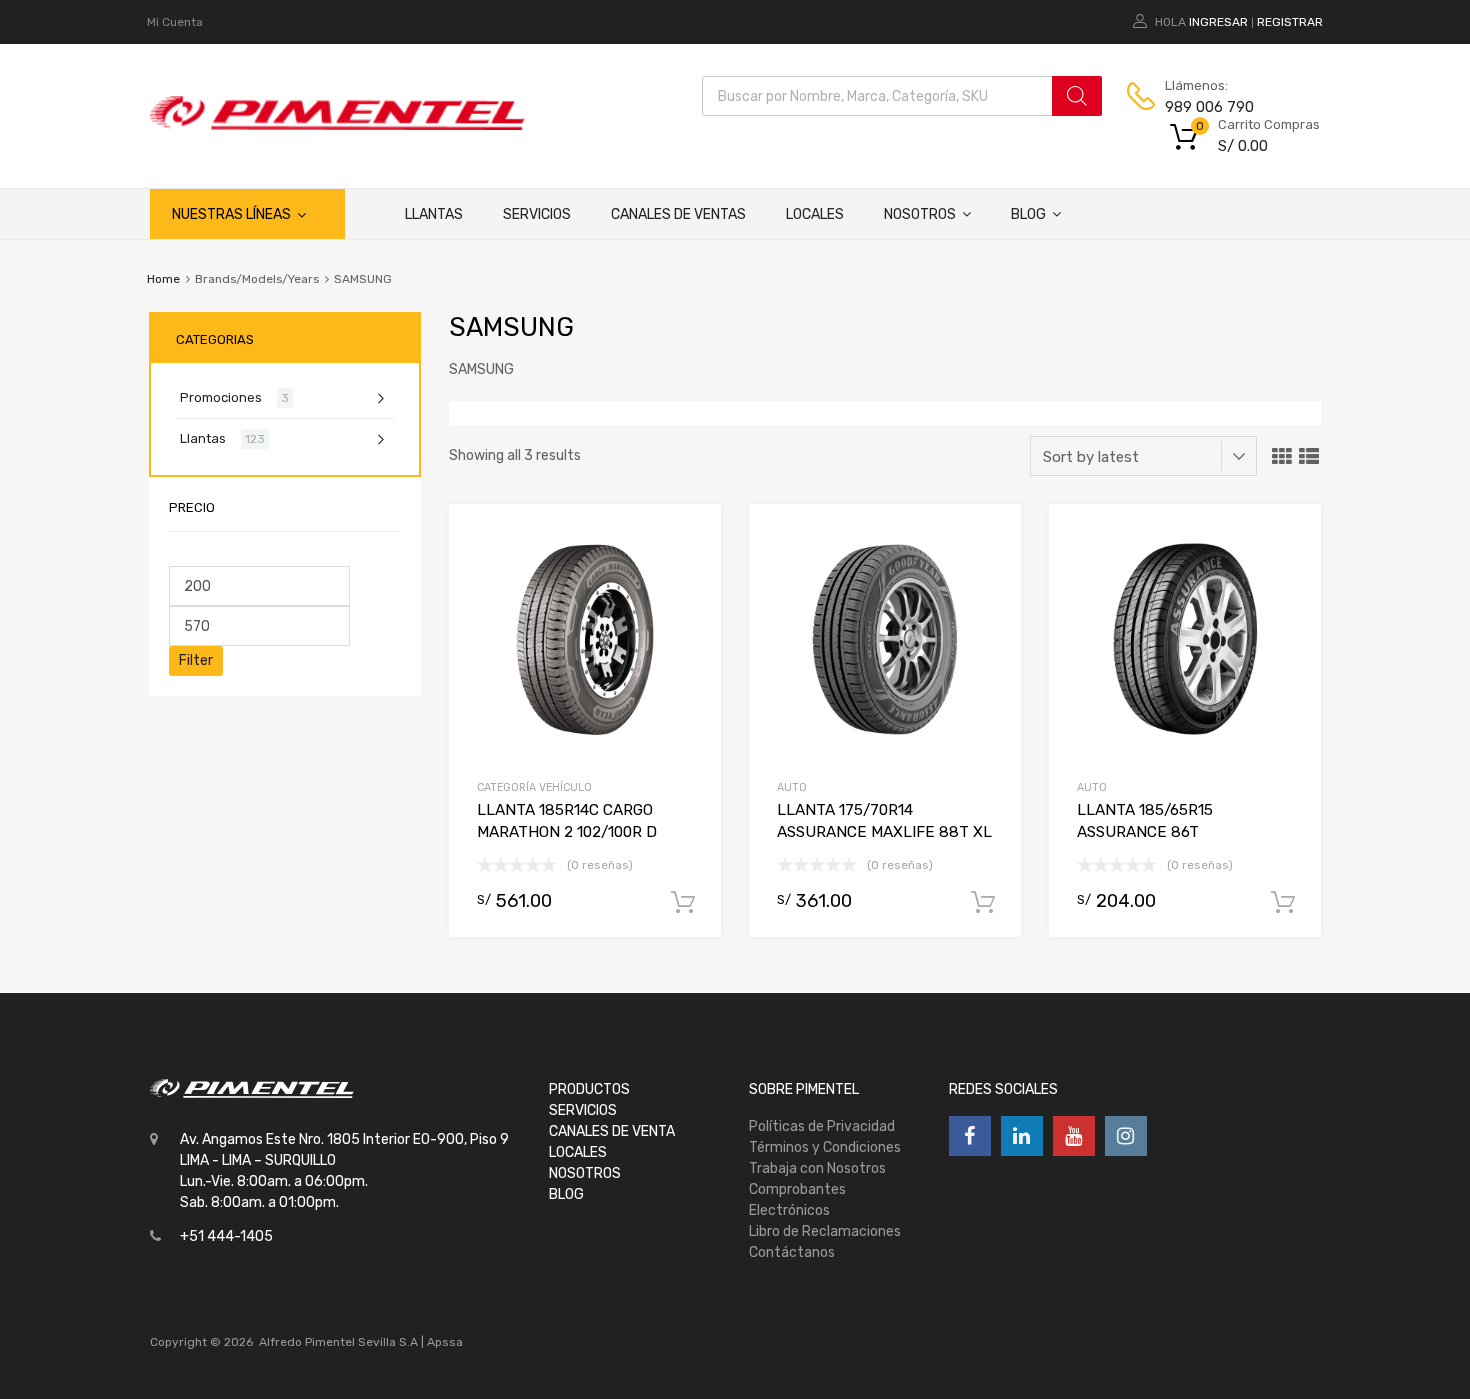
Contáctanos (792, 1252)
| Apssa (442, 1342)
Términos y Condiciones (825, 1147)
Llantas (434, 214)
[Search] (1077, 96)
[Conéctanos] (970, 1136)
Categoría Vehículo (534, 787)
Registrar (1290, 22)
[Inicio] (365, 214)
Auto (792, 787)
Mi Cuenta (175, 22)
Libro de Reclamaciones (825, 1231)
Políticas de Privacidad (822, 1126)
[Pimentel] (337, 125)
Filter (196, 660)
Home (163, 279)
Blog (1028, 214)
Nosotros (920, 214)
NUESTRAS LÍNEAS (231, 214)
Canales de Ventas (678, 214)
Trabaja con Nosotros (817, 1168)
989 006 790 (1209, 107)
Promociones (221, 397)
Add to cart (683, 903)
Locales (815, 214)
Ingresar (1218, 22)
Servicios (537, 214)
